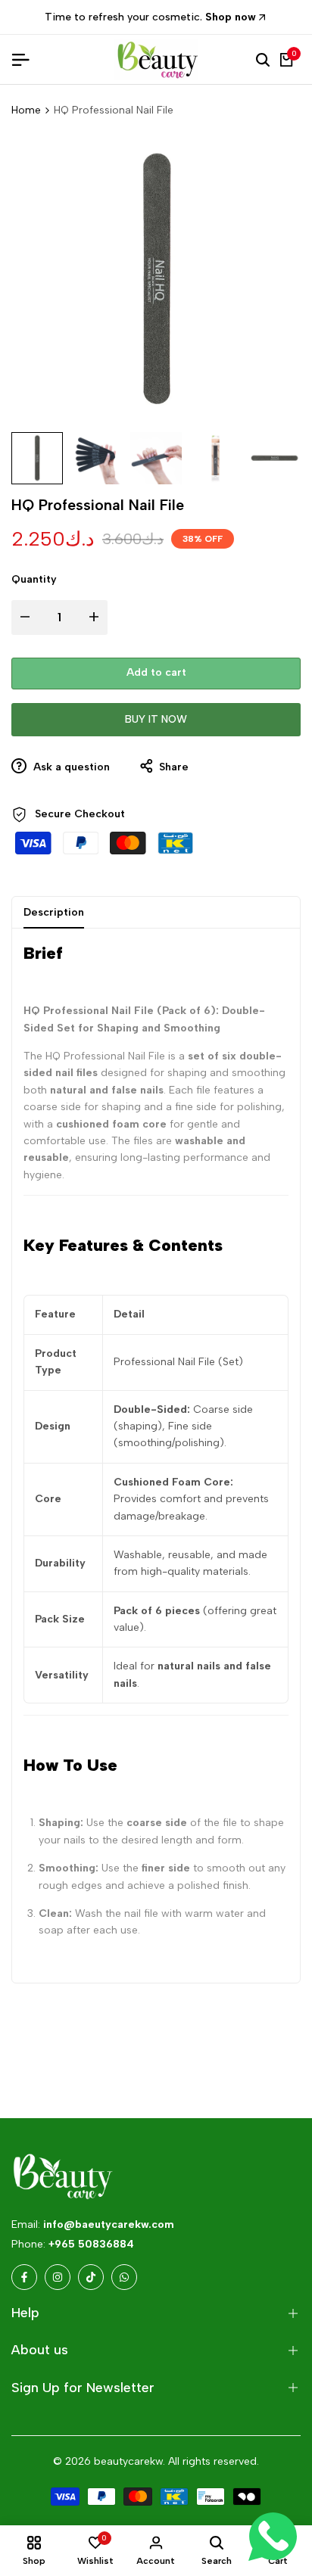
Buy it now (156, 719)
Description (54, 912)
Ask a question (70, 767)
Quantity (34, 579)
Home (26, 110)
